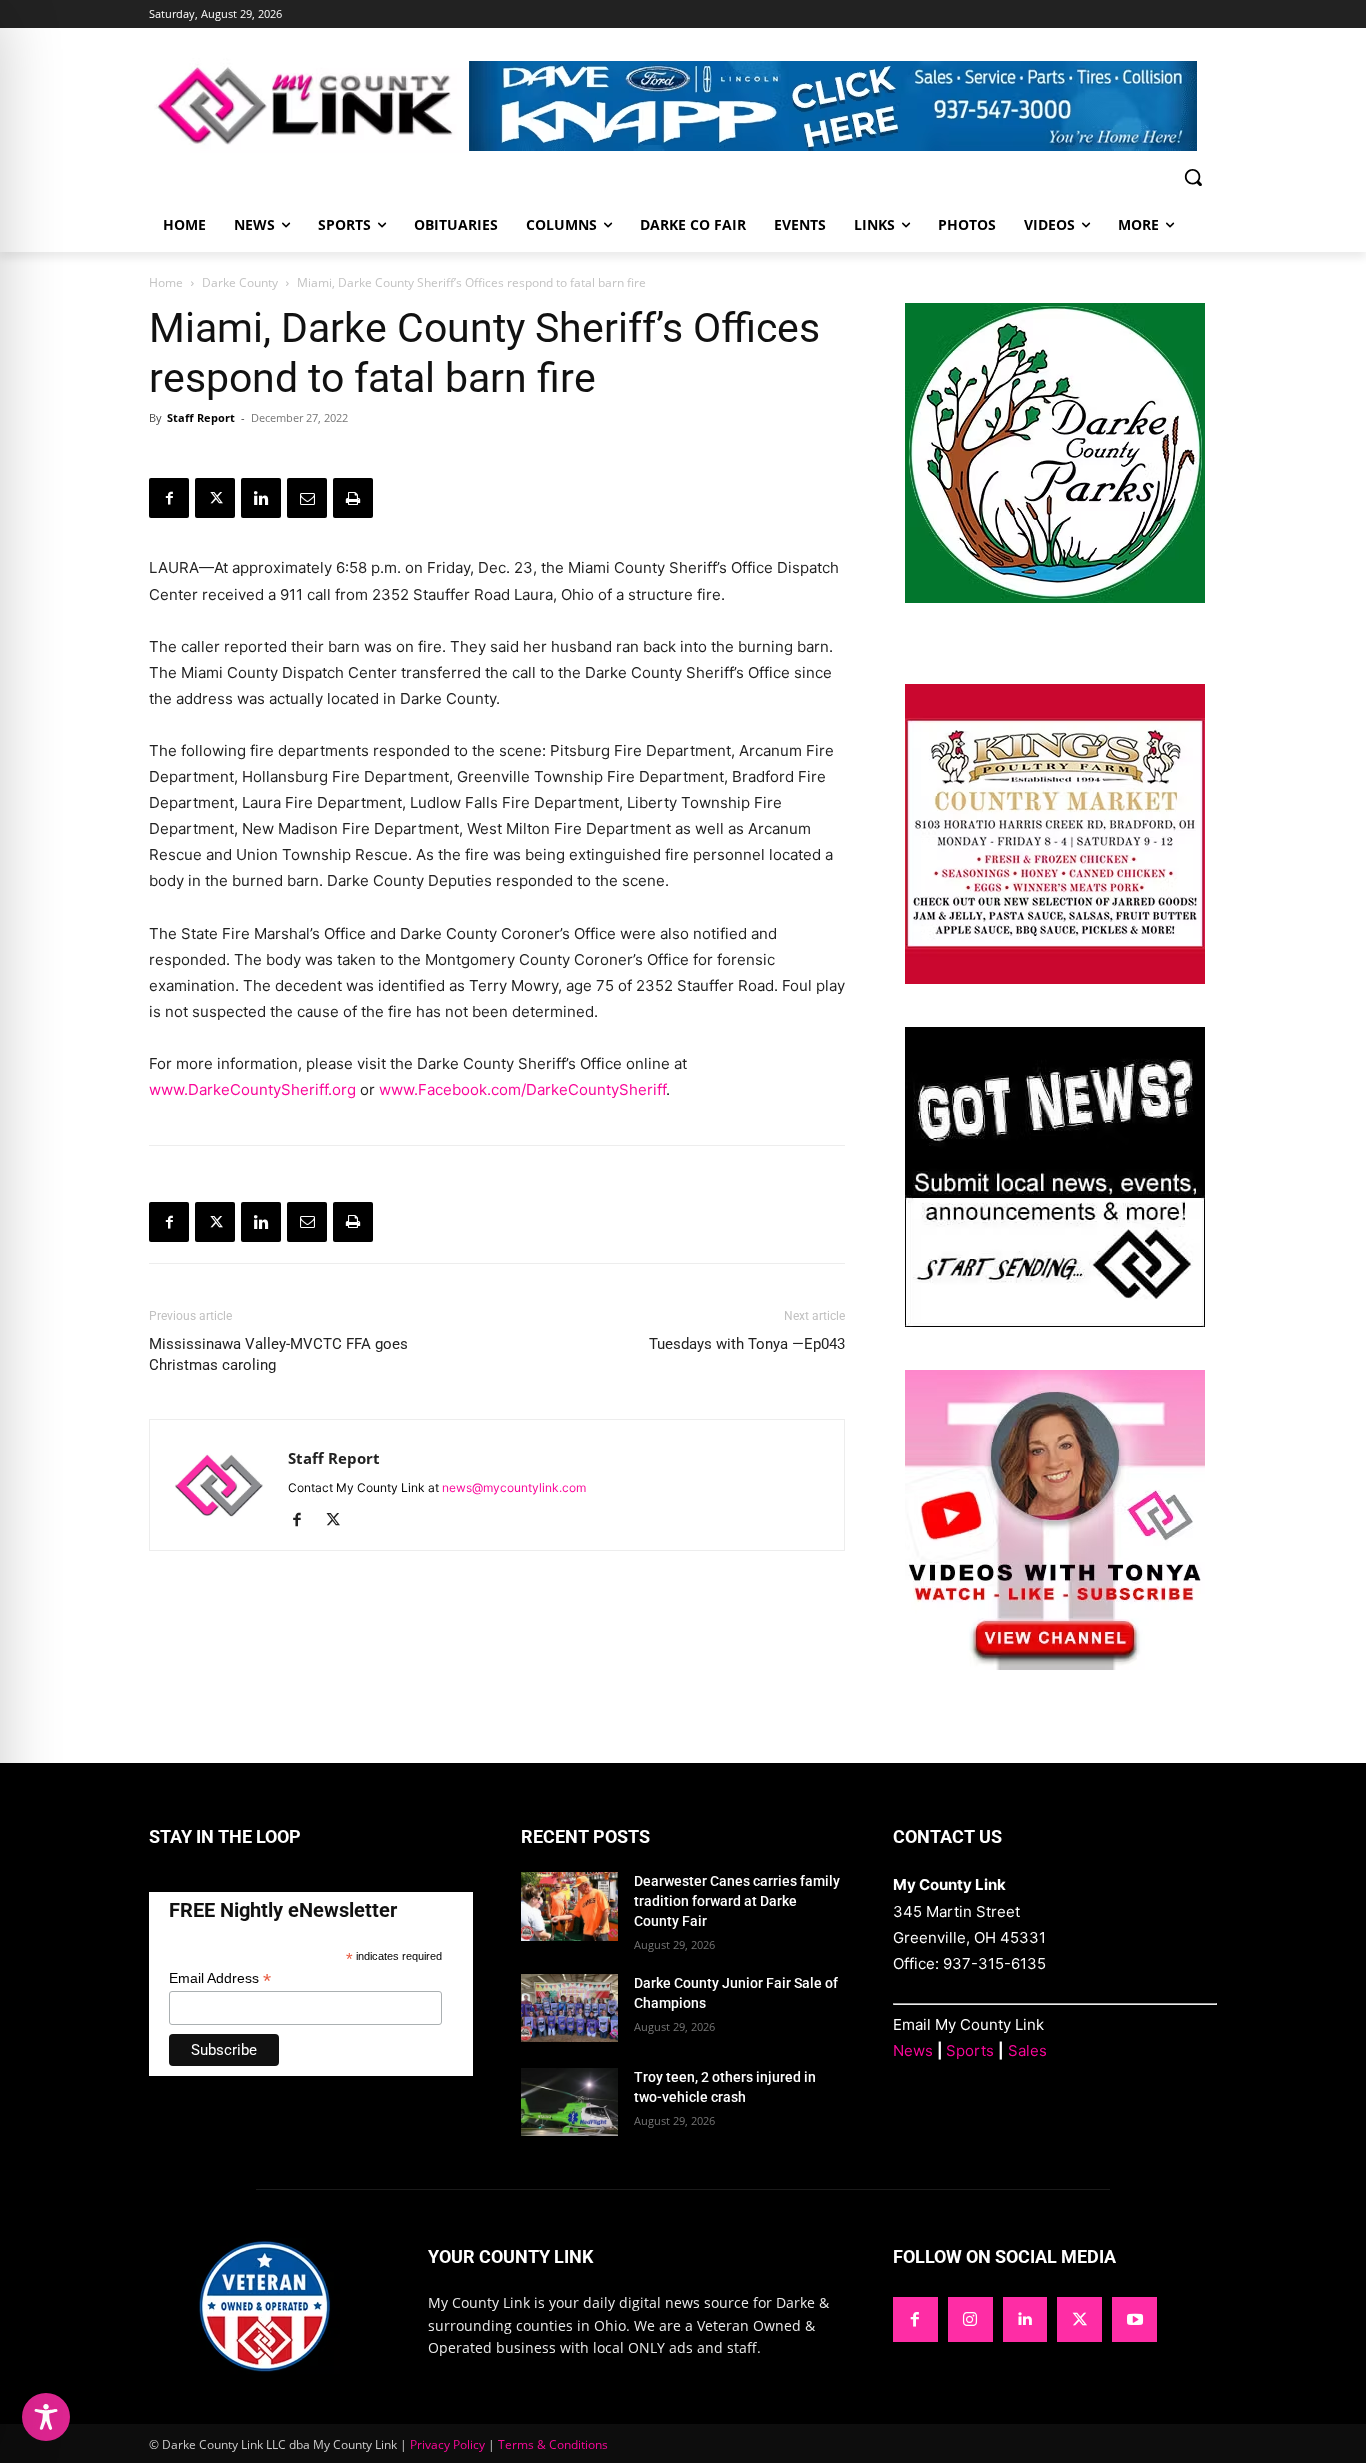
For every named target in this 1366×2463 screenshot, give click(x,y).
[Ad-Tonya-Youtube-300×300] (1055, 1664)
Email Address (220, 1978)
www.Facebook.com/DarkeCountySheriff (522, 1089)
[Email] (307, 498)
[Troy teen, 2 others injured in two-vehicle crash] (569, 2102)
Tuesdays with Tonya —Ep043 (747, 1344)
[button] (1193, 177)
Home (166, 282)
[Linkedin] (261, 498)
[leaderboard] (843, 106)
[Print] (353, 498)
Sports (970, 2050)
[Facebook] (169, 498)
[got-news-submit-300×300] (1055, 1321)
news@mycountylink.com (514, 1487)
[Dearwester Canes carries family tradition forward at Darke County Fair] (569, 1906)
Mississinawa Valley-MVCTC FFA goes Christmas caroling (278, 1354)
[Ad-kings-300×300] (1055, 978)
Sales (1027, 2050)
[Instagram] (970, 2319)
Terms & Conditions (553, 2444)
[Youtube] (1134, 2319)
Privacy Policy (447, 2444)
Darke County (240, 282)
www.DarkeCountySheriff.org (252, 1089)
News (913, 2050)
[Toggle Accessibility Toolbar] (46, 2417)
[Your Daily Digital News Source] (309, 105)
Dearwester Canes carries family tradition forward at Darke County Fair (737, 1900)
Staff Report (201, 417)
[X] (215, 498)
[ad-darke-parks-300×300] (1055, 597)
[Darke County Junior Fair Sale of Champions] (569, 2008)
